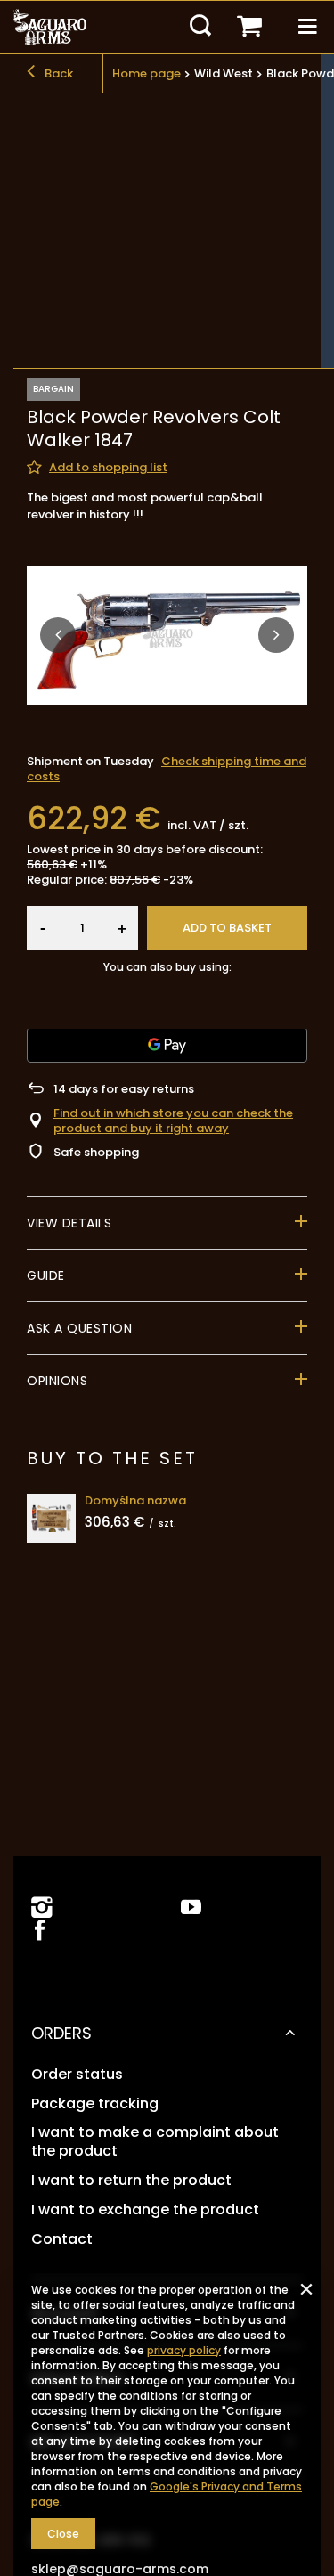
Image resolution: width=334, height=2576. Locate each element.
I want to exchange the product (145, 2210)
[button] (58, 635)
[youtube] (191, 1908)
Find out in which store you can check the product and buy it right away (173, 1121)
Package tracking (95, 2104)
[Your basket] (249, 27)
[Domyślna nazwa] (51, 1518)
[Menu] (307, 27)
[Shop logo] (50, 27)
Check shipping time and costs (167, 769)
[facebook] (38, 1932)
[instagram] (42, 1908)
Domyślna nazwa (135, 1501)
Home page (147, 73)
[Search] (200, 27)
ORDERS (61, 2033)
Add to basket (227, 928)
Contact (62, 2240)
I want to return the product (131, 2181)
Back (57, 73)
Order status (77, 2075)
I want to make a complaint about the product (155, 2142)
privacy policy (184, 2350)
